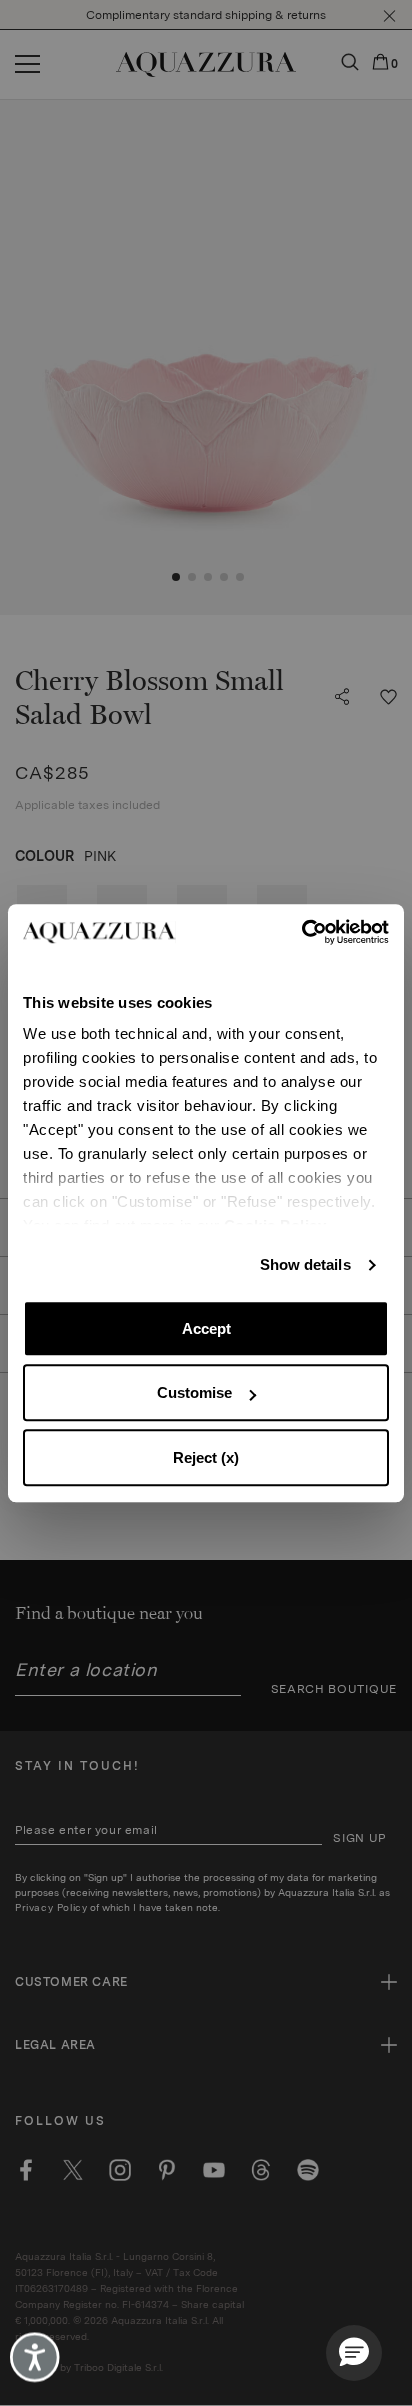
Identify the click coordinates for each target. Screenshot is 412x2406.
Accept (206, 1328)
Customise (194, 1392)
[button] (354, 2353)
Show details (305, 1264)
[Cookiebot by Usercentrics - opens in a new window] (301, 932)
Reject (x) (206, 1457)
